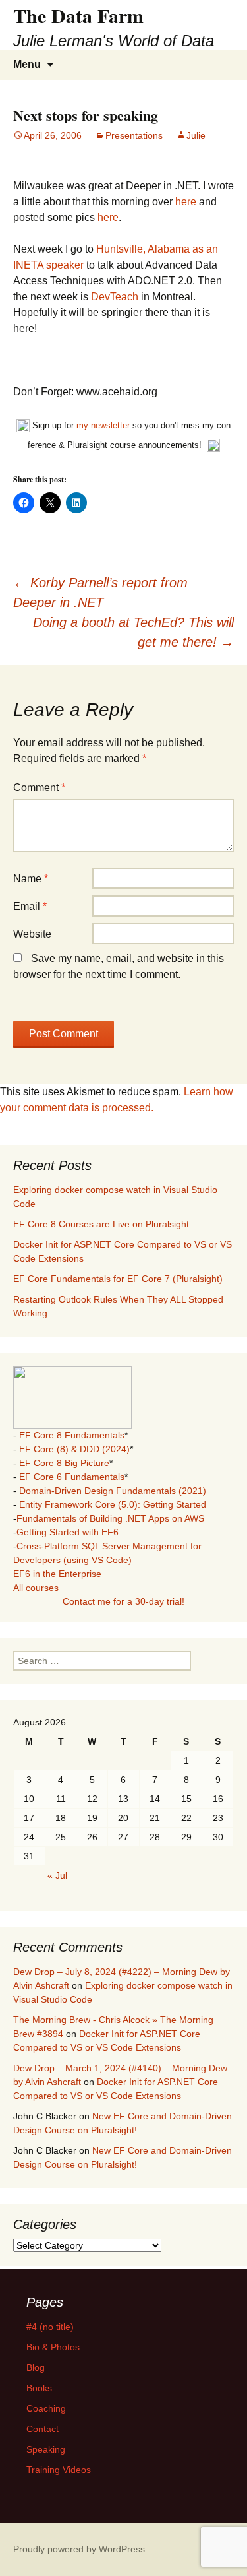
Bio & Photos (53, 2347)
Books (39, 2388)
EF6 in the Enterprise (57, 1574)
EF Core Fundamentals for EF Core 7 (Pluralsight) (118, 1279)
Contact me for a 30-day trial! (123, 1601)
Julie (196, 135)
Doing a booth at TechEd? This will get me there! (133, 632)
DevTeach (115, 297)
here (186, 202)
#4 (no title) (50, 2327)
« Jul (57, 1875)
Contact (42, 2429)
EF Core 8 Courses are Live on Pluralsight (101, 1224)
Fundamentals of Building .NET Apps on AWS (110, 1518)
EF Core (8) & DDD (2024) (74, 1449)
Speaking (46, 2449)
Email (30, 906)
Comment (39, 788)
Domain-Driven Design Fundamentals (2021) (113, 1491)
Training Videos (59, 2470)
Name (31, 879)
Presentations (134, 135)
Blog (36, 2367)
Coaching (46, 2408)
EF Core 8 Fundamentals (72, 1435)
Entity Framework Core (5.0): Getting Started (113, 1504)
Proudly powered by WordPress (79, 2549)
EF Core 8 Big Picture (64, 1463)
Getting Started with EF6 (68, 1532)
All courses (36, 1588)
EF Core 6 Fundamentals (72, 1477)
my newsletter (103, 425)
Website (32, 934)
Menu (27, 64)
